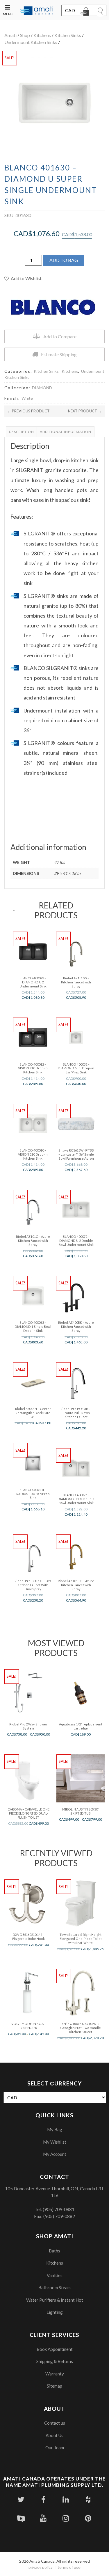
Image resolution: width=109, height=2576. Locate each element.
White (27, 398)
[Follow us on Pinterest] (88, 2518)
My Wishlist (55, 2142)
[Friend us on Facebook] (43, 2499)
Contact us (55, 2423)
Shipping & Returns (55, 2361)
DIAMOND (42, 388)
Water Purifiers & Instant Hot (55, 2300)
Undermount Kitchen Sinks (31, 42)
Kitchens (42, 35)
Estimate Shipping (59, 354)
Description (22, 432)
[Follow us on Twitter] (21, 2499)
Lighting (55, 2312)
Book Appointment (55, 2349)
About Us (54, 2435)
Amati (10, 35)
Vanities (55, 2275)
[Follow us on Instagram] (66, 2518)
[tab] (22, 432)
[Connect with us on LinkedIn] (66, 2499)
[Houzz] (88, 2499)
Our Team (55, 2448)
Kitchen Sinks (68, 35)
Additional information (66, 432)
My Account (55, 2154)
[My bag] (86, 12)
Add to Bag (64, 260)
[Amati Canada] (36, 11)
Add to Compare (60, 336)
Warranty (55, 2374)
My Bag (55, 2129)
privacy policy (41, 2567)
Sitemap (54, 2386)
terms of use (69, 2567)
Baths (54, 2251)
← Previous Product (28, 411)
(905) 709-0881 (59, 2209)
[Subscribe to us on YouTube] (43, 2518)
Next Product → (85, 411)
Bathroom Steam (54, 2287)
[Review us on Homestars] (21, 2518)
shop (25, 35)
